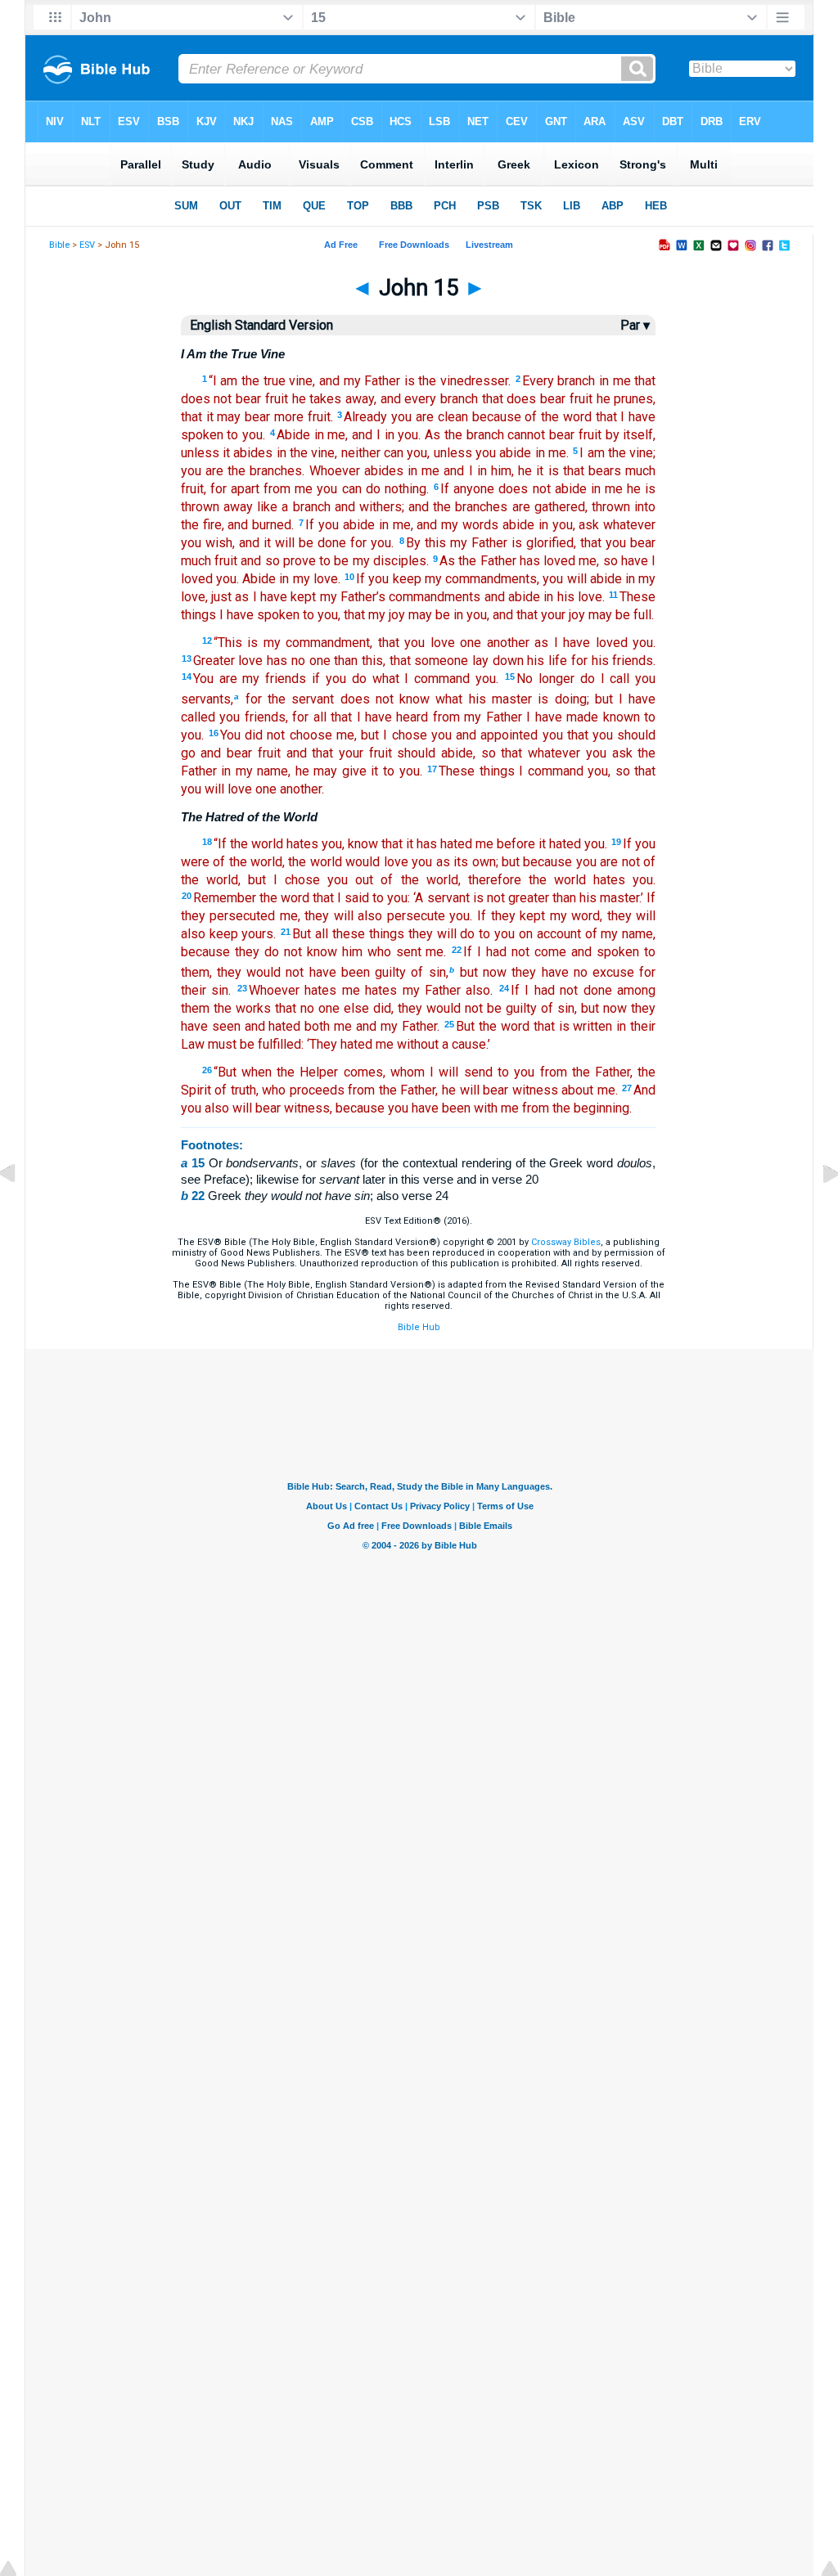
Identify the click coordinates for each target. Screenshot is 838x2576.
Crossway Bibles (566, 1242)
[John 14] (20, 1211)
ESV (87, 245)
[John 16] (818, 1211)
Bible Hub (419, 1327)
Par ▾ (635, 325)
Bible (59, 245)
